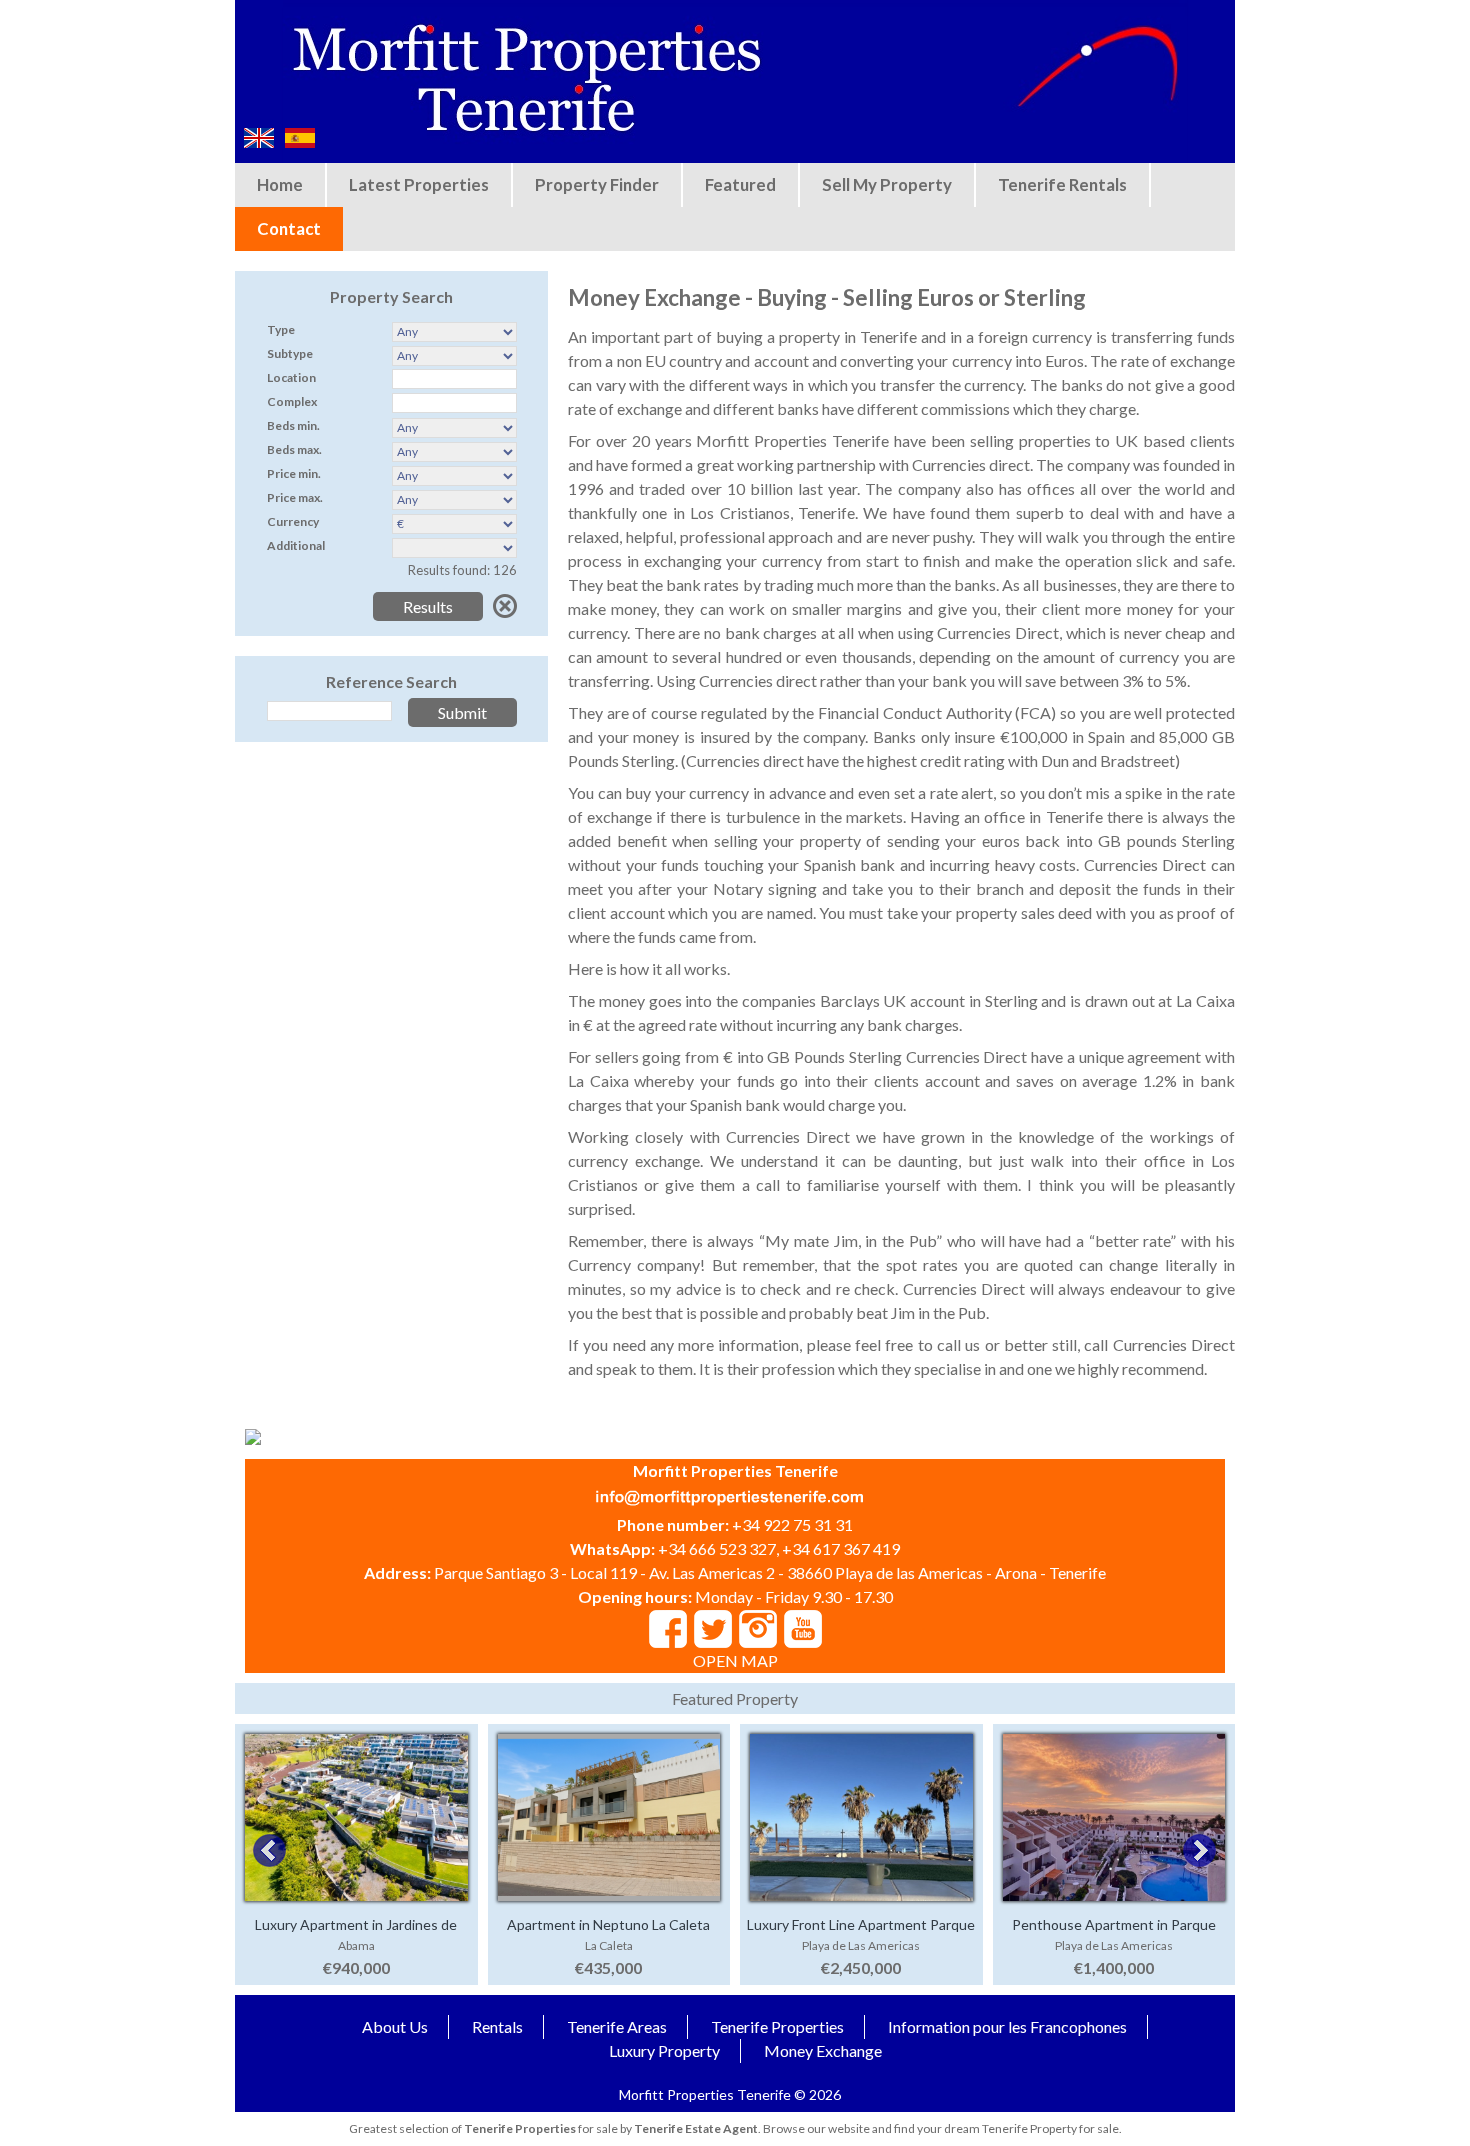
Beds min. (293, 425)
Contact (289, 228)
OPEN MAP (735, 1660)
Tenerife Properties (777, 2026)
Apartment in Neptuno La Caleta (608, 1924)
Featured (740, 184)
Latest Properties (419, 184)
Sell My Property (887, 184)
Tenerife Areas (617, 2026)
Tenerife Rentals (1062, 184)
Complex (292, 401)
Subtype (290, 353)
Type (281, 329)
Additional (296, 545)
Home (280, 184)
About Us (395, 2026)
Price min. (294, 473)
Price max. (295, 497)
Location (291, 377)
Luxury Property (664, 2050)
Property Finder (597, 184)
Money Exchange (823, 2050)
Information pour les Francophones (1007, 2026)
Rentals (497, 2026)
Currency (293, 521)
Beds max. (294, 449)
